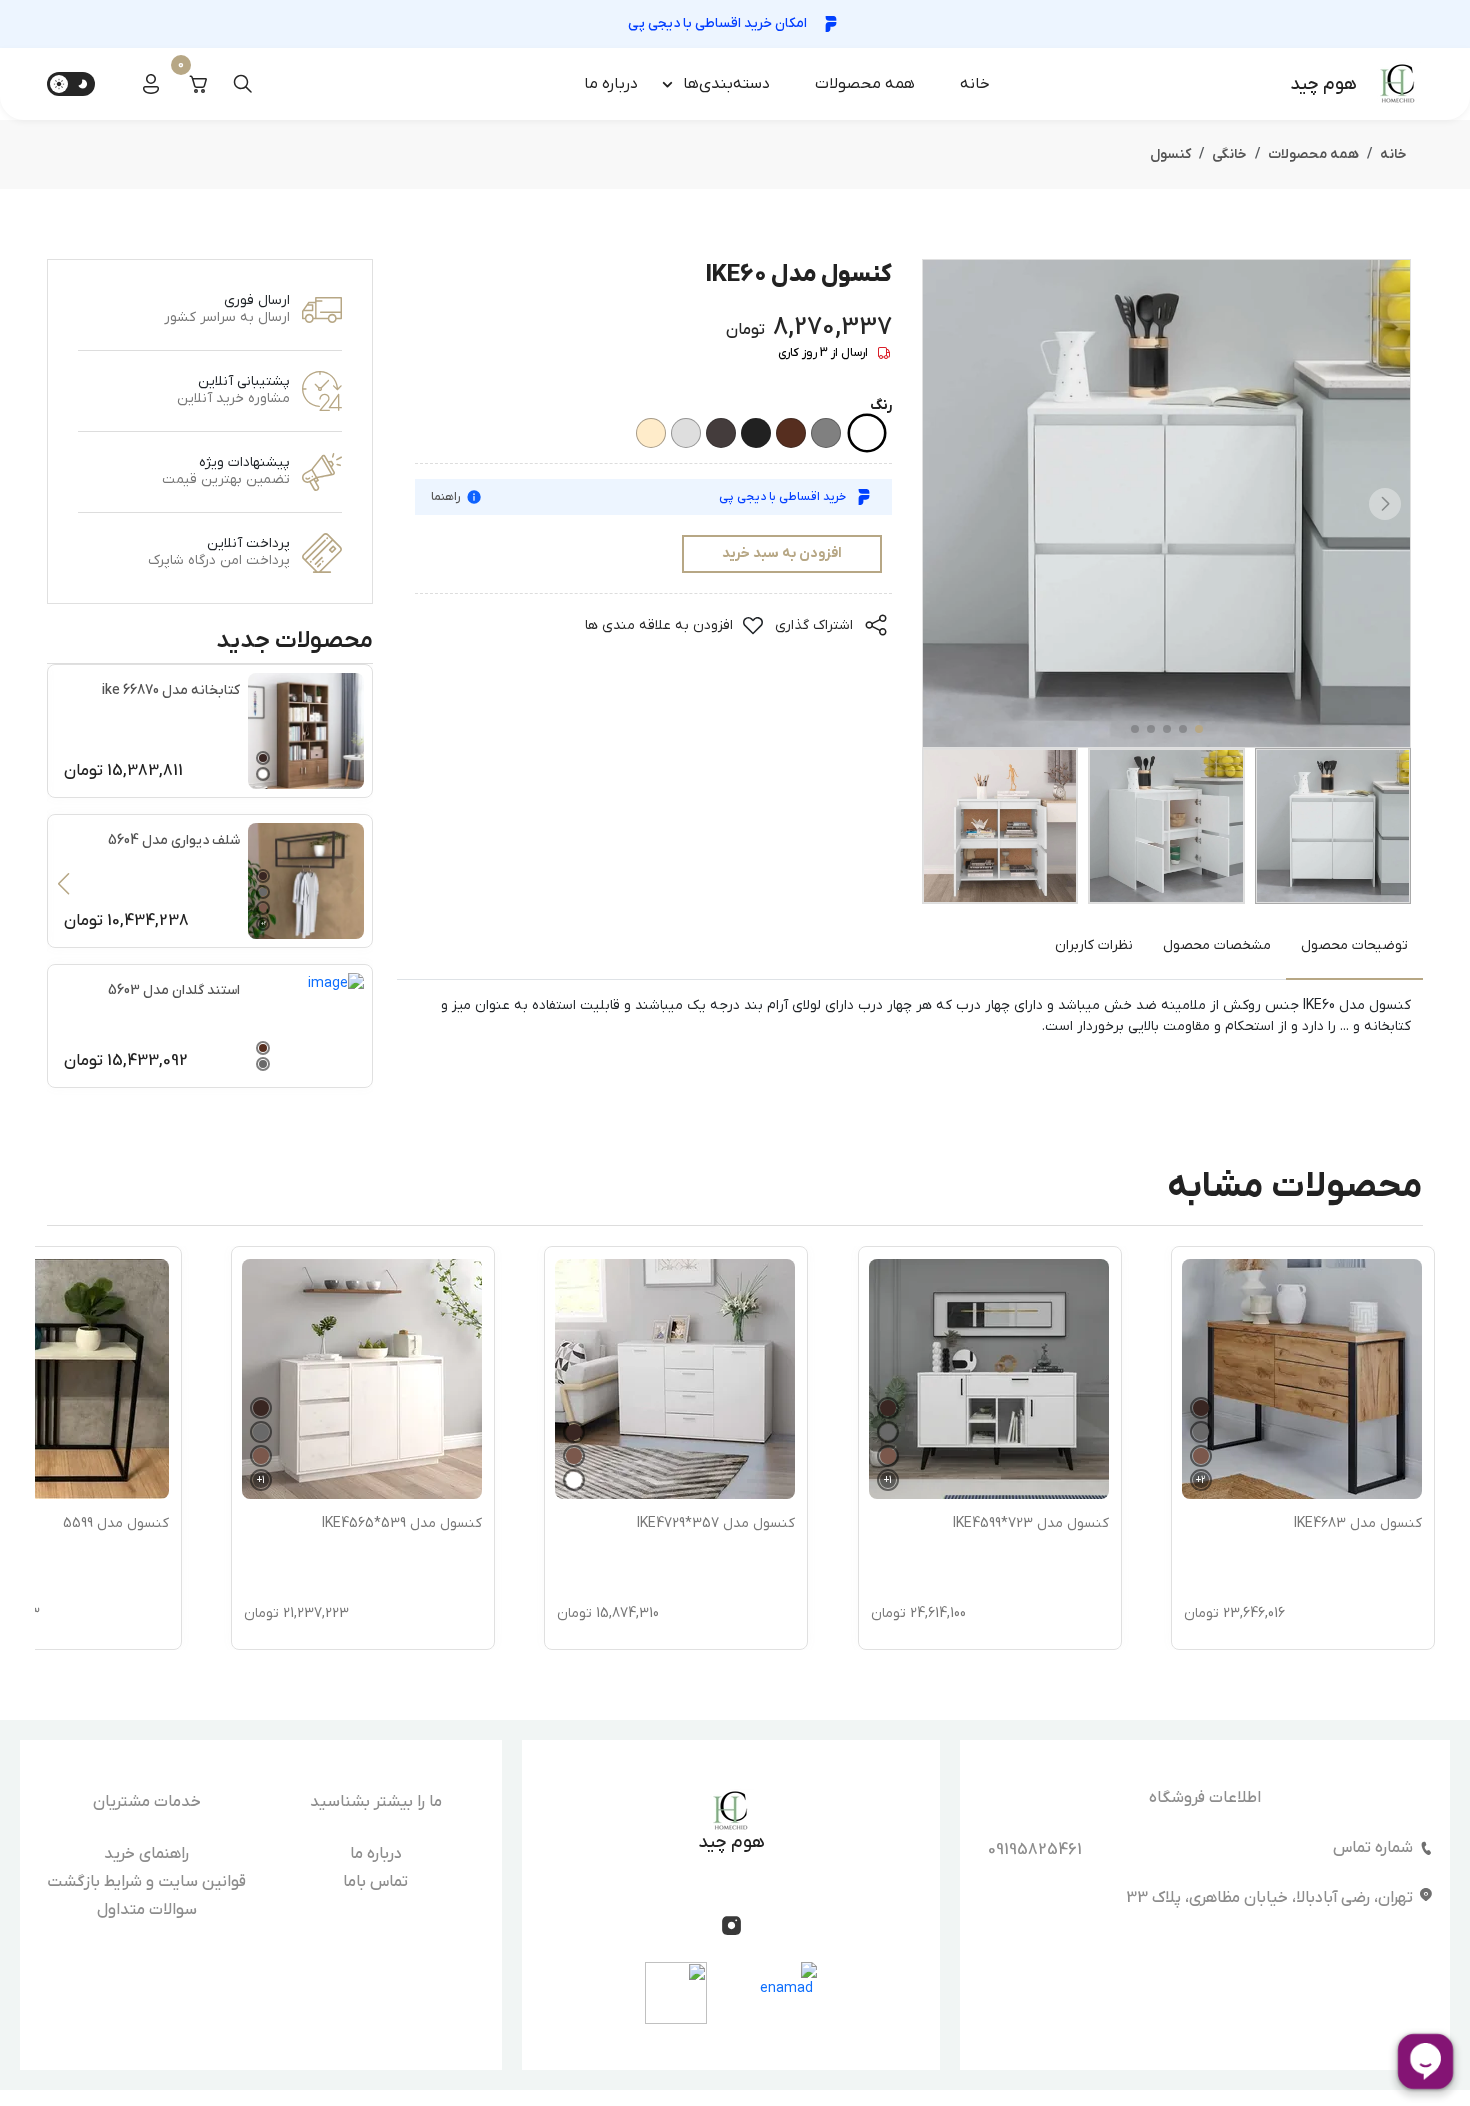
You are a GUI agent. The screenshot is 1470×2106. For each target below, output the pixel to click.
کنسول (1170, 154)
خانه (975, 84)
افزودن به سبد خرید (782, 553)
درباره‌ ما (611, 84)
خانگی (1229, 154)
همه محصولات (865, 84)
